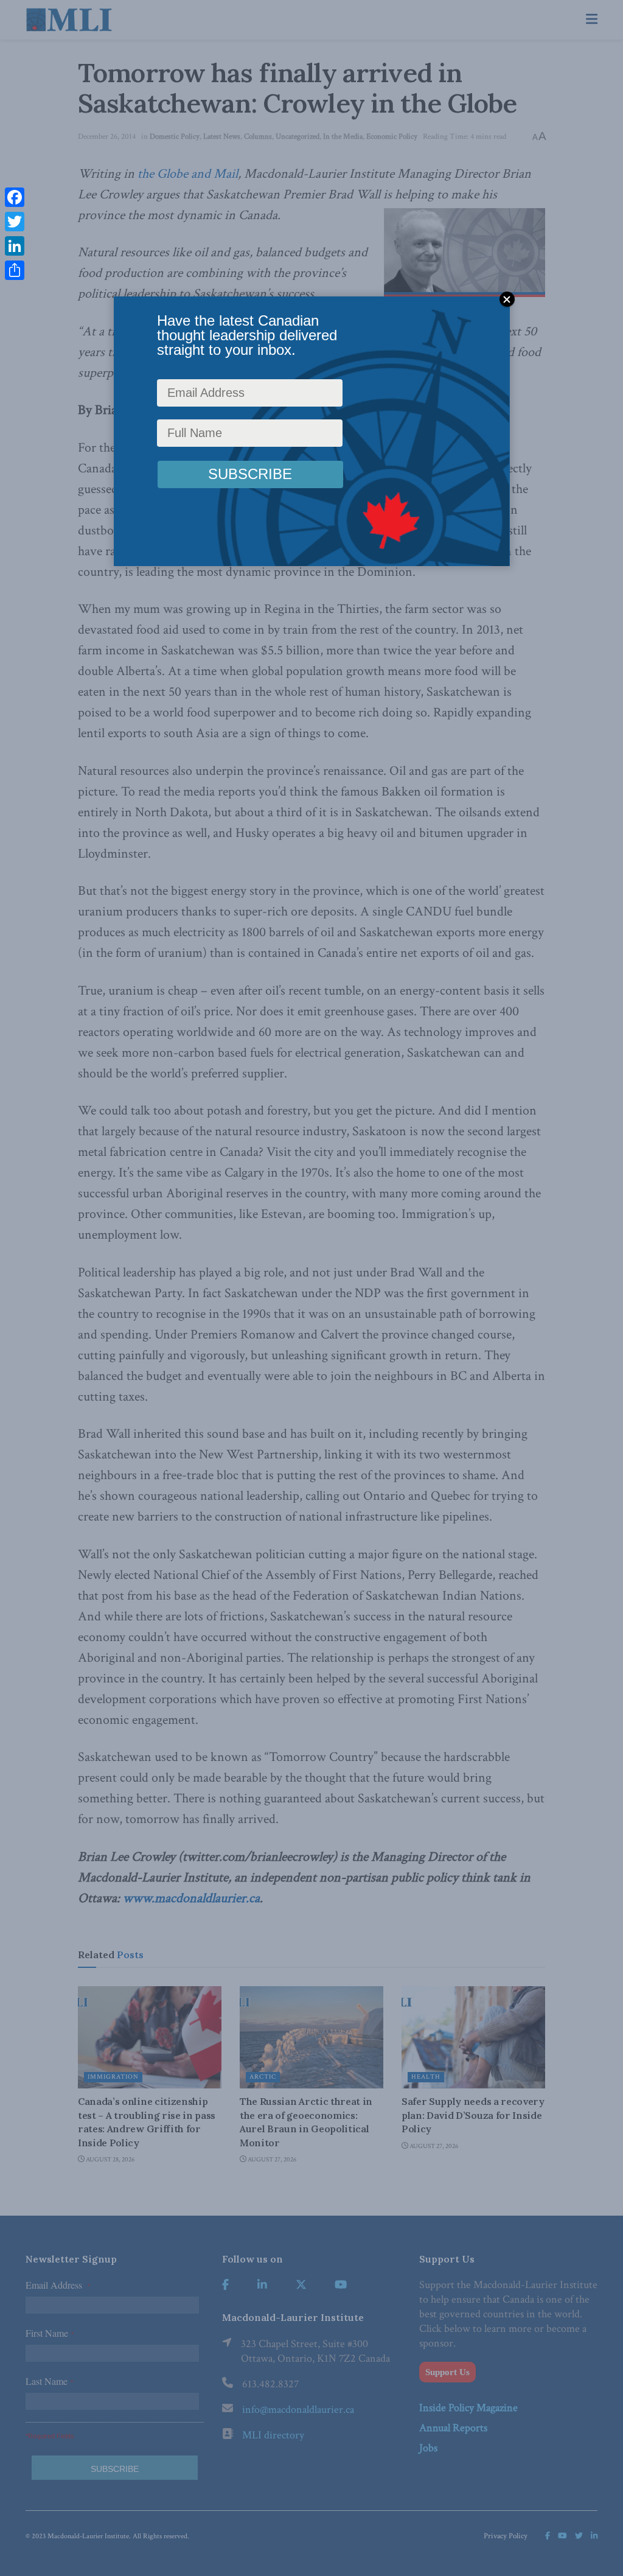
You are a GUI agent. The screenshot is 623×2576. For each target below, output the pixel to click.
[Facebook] (15, 197)
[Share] (15, 270)
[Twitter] (15, 222)
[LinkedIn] (15, 246)
